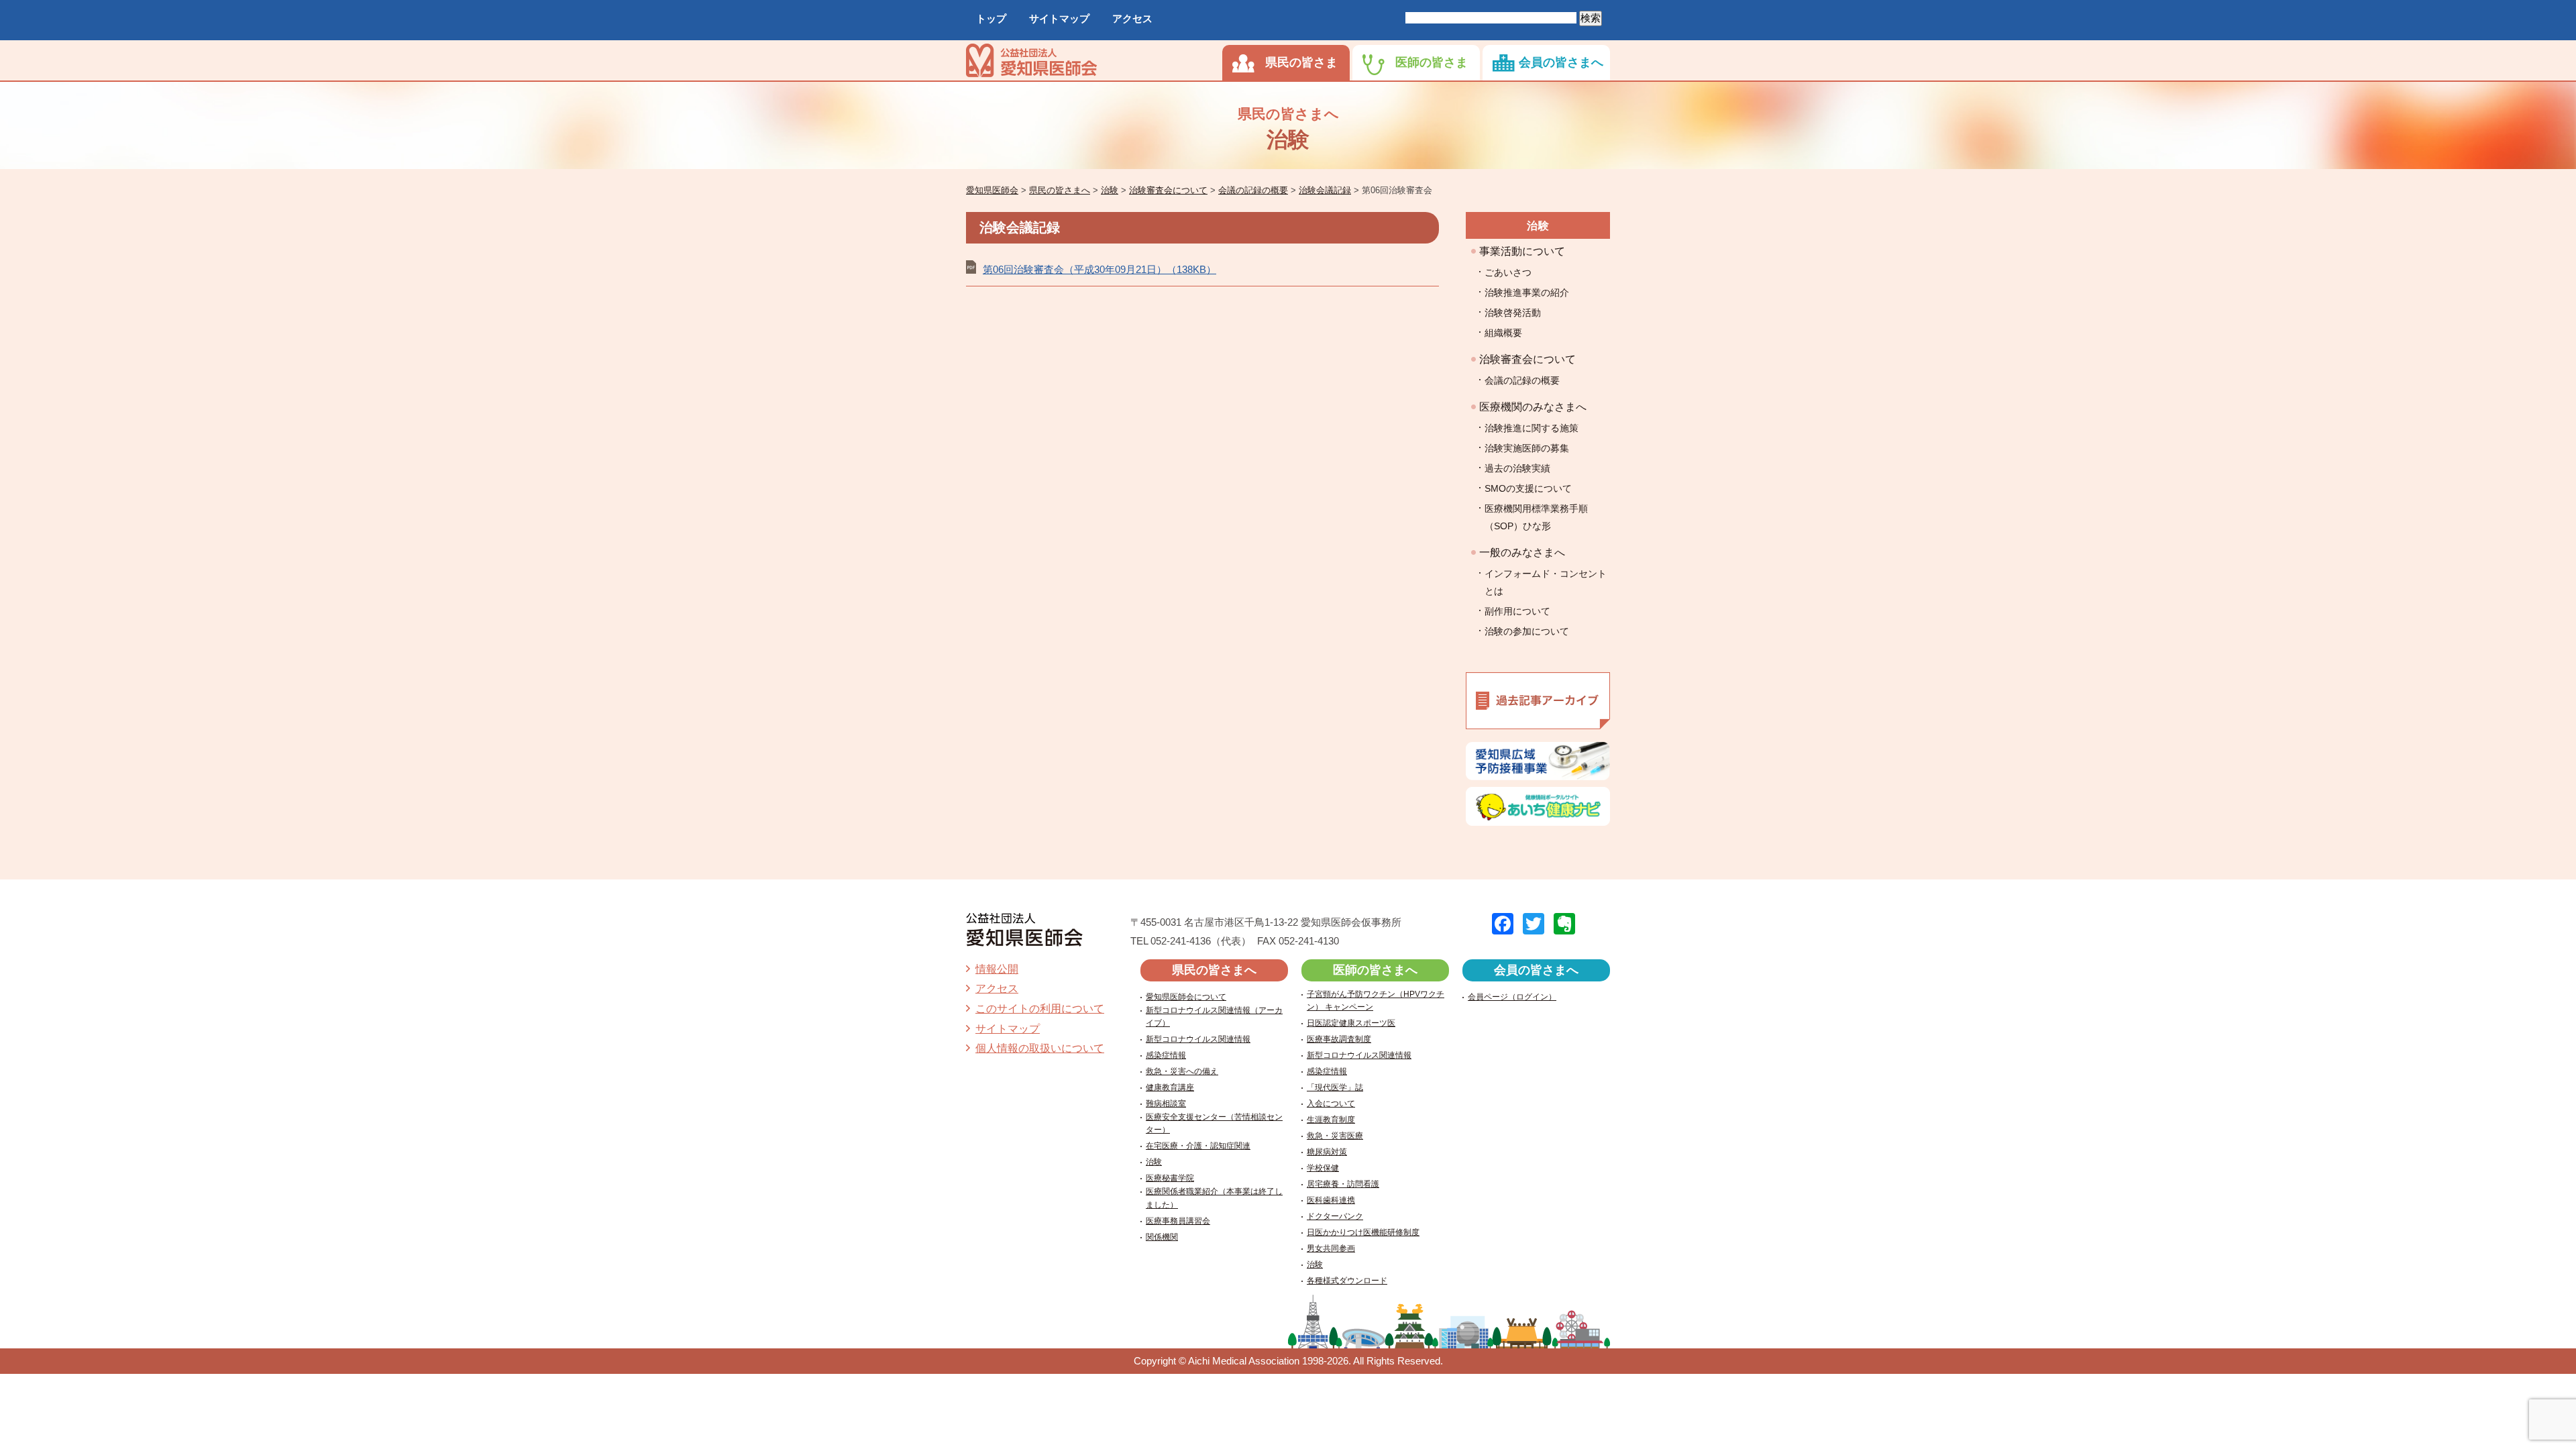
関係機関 (1162, 1237)
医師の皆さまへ (1375, 970)
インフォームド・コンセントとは (1546, 582)
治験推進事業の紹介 (1527, 292)
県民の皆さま (1301, 62)
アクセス (1132, 18)
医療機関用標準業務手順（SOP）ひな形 (1536, 517)
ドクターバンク (1335, 1216)
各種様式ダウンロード (1347, 1281)
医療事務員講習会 (1178, 1221)
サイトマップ (1059, 18)
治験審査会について (1527, 359)
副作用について (1517, 611)
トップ (991, 18)
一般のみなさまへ (1522, 552)
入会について (1331, 1104)
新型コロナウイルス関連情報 (1198, 1039)
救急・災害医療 (1335, 1136)
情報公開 (997, 969)
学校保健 (1323, 1168)
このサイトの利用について (1040, 1009)
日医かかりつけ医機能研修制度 (1363, 1232)
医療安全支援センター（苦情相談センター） (1214, 1123)
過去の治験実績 (1517, 468)
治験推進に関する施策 (1532, 428)
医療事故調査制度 (1339, 1039)
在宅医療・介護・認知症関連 (1198, 1146)
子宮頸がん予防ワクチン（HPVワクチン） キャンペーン (1376, 1001)
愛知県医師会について (1186, 997)
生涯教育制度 (1331, 1120)
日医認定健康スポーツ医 (1351, 1023)
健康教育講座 (1170, 1087)
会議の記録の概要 (1522, 380)
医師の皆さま (1432, 62)
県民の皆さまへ (1214, 970)
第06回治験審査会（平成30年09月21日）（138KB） (1099, 269)
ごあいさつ (1508, 272)
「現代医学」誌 (1335, 1087)
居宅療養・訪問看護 (1343, 1184)
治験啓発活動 (1513, 313)
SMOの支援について (1528, 488)
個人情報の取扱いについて (1040, 1048)
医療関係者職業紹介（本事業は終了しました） (1214, 1198)
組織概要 (1503, 333)
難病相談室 (1166, 1104)
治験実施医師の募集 (1527, 448)
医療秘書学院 (1170, 1178)
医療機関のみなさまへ (1533, 407)
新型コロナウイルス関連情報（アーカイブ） (1214, 1017)
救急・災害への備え (1182, 1071)
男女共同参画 (1331, 1248)
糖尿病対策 (1327, 1152)
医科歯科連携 (1331, 1200)
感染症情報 (1166, 1055)
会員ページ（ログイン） (1512, 997)
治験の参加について (1527, 631)
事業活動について (1522, 251)
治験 (1538, 226)
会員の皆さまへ (1561, 62)
